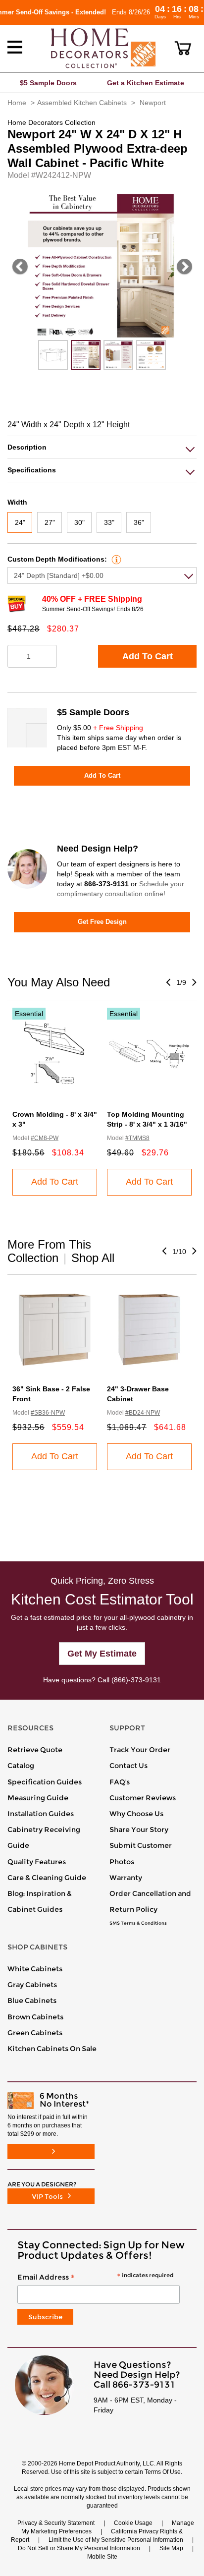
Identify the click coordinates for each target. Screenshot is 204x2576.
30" (79, 522)
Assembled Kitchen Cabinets (82, 103)
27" (50, 522)
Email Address (95, 2278)
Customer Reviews (143, 1798)
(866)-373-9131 (136, 1680)
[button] (183, 48)
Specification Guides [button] (45, 1782)
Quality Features (37, 1862)
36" (139, 522)
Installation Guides (41, 1814)
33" (109, 522)
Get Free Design (102, 922)
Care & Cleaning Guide (47, 1878)
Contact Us (128, 1766)
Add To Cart (148, 656)
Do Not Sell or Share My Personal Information (79, 2548)
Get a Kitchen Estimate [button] (146, 83)
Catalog (21, 1766)
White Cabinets (35, 1969)
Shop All (93, 1258)
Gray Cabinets (32, 1985)
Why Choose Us (136, 1814)
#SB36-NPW (48, 1413)
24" (20, 522)
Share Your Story (139, 1830)
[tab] (102, 447)
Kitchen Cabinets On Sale (52, 2049)
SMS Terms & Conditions (138, 1923)
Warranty (126, 1878)
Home (17, 103)
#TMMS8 (137, 1138)
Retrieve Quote (35, 1750)
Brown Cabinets (35, 2017)
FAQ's (120, 1782)
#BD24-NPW (143, 1413)
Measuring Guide (38, 1798)
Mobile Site (102, 2557)
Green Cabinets (35, 2033)
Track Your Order (140, 1750)
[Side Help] (115, 559)
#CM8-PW (45, 1138)
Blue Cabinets (32, 2001)
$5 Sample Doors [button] (48, 83)
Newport (153, 103)
